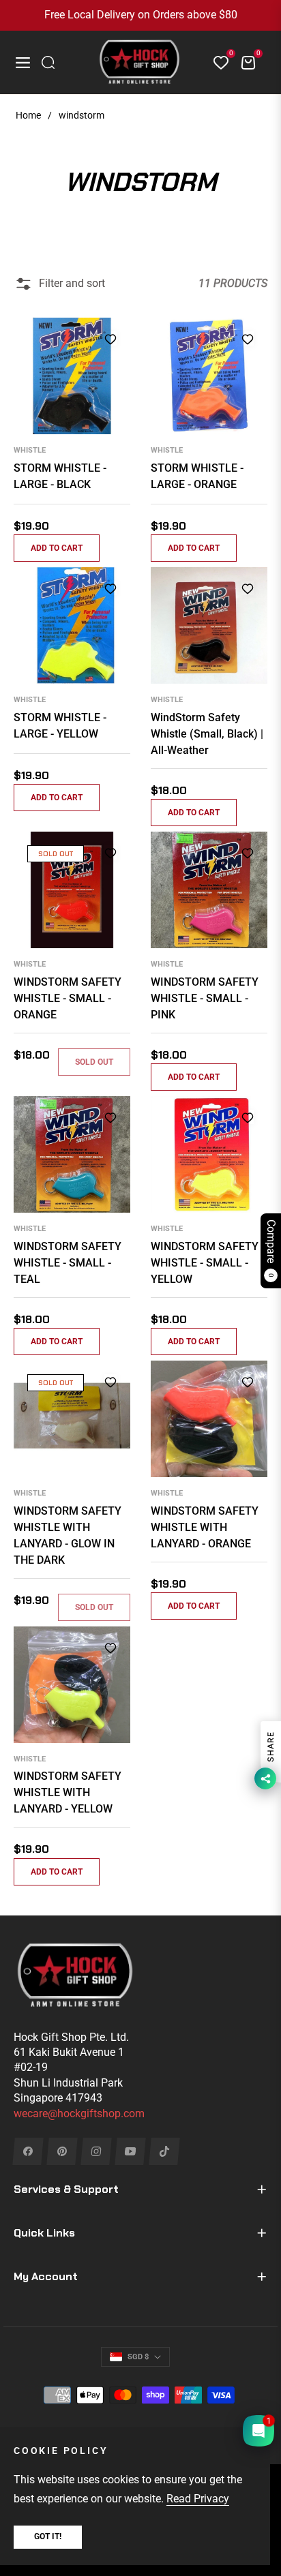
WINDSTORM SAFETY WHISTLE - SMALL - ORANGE (68, 998)
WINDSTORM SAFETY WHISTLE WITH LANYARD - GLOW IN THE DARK (68, 1535)
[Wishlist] (216, 63)
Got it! (48, 2536)
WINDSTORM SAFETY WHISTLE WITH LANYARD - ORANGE (205, 1527)
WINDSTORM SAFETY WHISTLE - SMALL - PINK (205, 998)
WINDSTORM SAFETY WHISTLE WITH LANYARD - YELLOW (68, 1792)
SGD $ (138, 2357)
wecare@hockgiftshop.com (79, 2113)
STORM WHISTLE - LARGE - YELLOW (60, 726)
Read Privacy (198, 2499)
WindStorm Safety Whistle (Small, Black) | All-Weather (207, 734)
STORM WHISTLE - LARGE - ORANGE (197, 476)
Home (28, 115)
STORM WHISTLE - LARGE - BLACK (60, 476)
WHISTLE (30, 450)
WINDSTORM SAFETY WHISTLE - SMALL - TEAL (68, 1263)
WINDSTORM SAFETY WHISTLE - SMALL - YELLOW (205, 1263)
